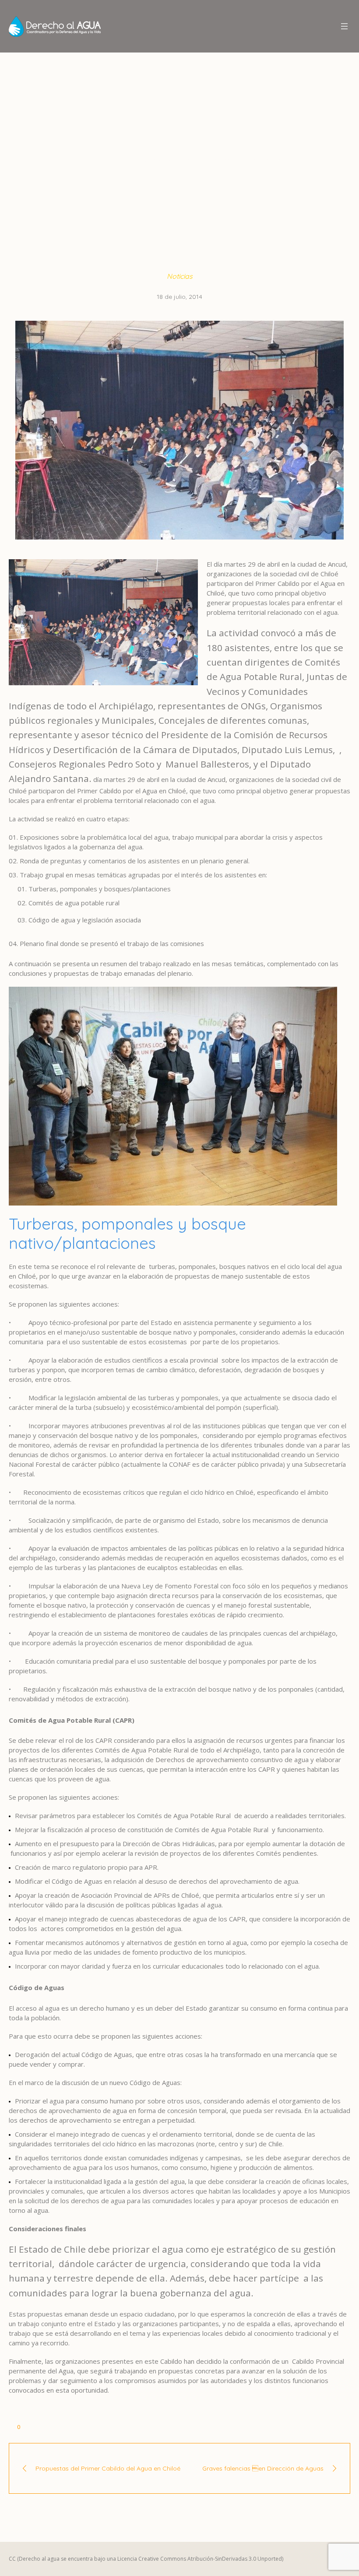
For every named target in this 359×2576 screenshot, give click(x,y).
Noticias (113, 159)
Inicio (85, 159)
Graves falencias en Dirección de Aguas (263, 2468)
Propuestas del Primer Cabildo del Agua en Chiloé (108, 2468)
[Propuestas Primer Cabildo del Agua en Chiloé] (179, 430)
